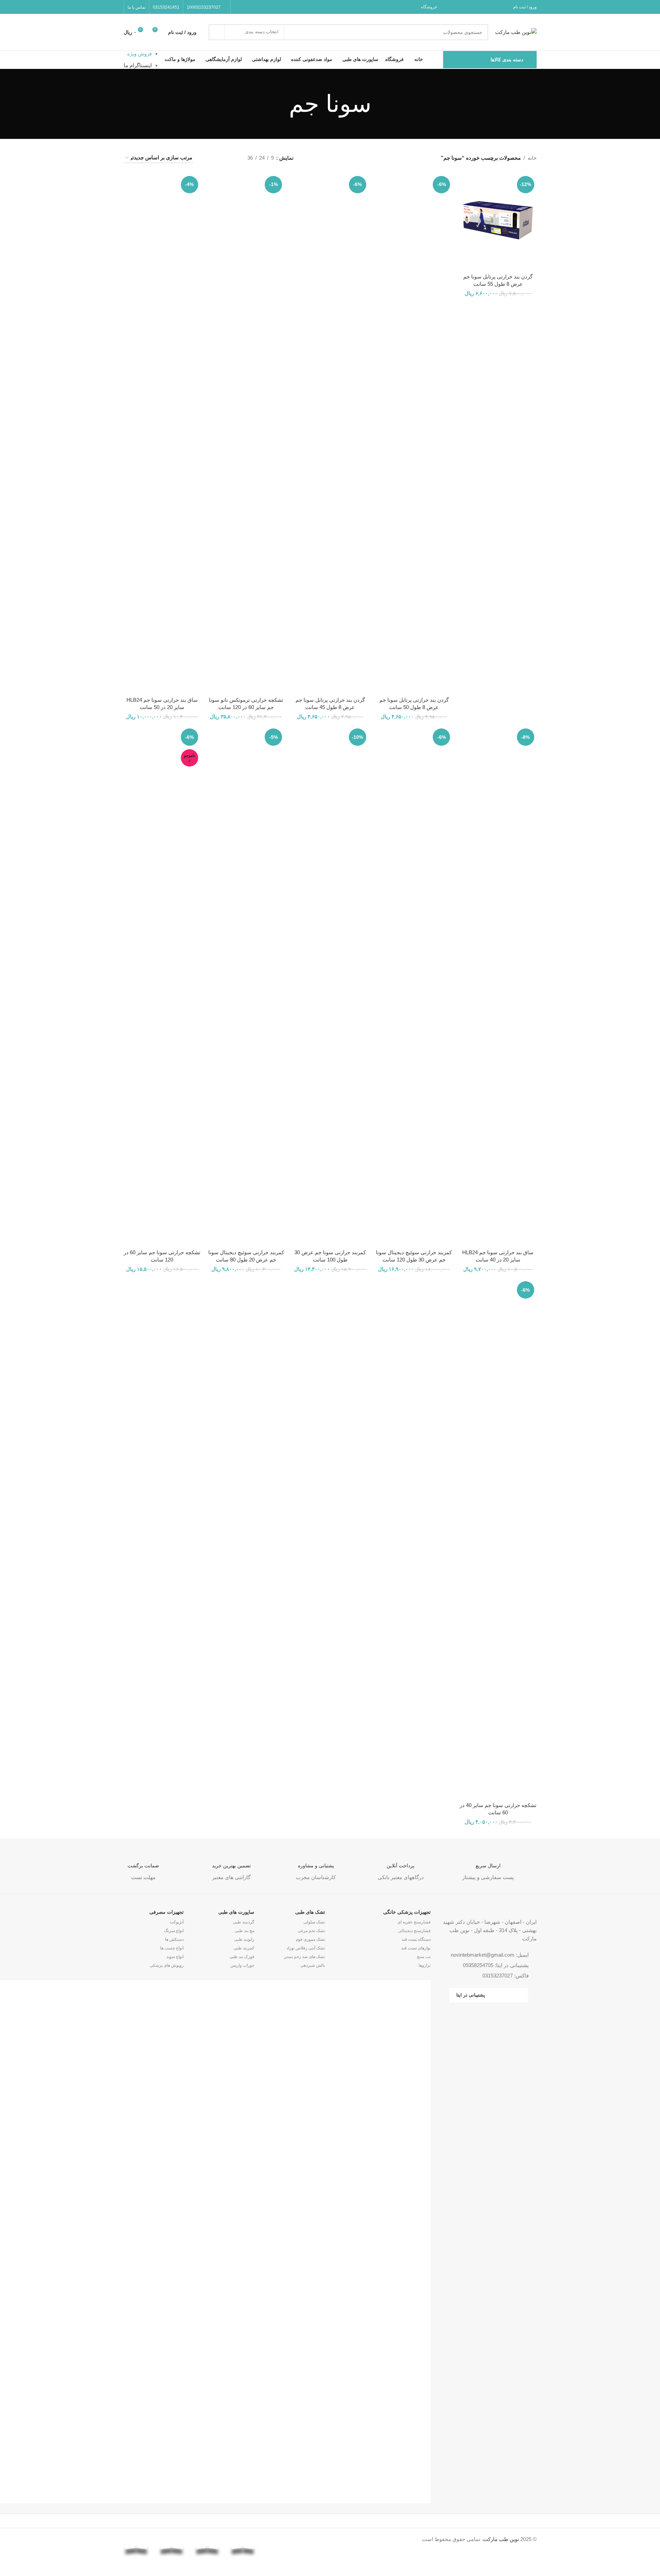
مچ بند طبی (244, 1931)
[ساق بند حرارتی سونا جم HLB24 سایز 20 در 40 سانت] (498, 986)
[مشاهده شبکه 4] (207, 158)
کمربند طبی (244, 1948)
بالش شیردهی (313, 1965)
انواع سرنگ (174, 1931)
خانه (532, 158)
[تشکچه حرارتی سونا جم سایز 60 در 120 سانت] (162, 986)
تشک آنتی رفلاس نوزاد (306, 1948)
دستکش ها (174, 1939)
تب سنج (424, 1957)
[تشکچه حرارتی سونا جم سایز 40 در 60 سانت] (498, 1539)
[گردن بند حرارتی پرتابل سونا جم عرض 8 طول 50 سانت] (414, 433)
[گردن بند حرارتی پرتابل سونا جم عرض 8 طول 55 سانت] (498, 222)
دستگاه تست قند (416, 1939)
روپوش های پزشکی (167, 1965)
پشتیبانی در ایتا (471, 1995)
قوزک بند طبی (242, 1957)
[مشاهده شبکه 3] (219, 158)
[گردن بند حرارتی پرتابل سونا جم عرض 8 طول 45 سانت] (330, 433)
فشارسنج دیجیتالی (414, 1931)
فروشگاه (429, 7)
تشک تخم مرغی (311, 1931)
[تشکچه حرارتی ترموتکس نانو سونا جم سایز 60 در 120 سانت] (246, 433)
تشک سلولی (314, 1922)
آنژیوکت (177, 1922)
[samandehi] (314, 2542)
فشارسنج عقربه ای (414, 1922)
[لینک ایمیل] (256, 7)
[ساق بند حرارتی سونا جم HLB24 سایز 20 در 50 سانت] (162, 433)
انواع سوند (175, 1957)
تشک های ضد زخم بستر (305, 1957)
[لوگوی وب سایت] (516, 31)
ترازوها (425, 1965)
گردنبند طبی (244, 1922)
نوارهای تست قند (416, 1948)
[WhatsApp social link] (247, 7)
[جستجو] (217, 32)
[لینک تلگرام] (239, 7)
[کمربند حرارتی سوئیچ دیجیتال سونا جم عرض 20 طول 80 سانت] (246, 986)
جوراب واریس (242, 1965)
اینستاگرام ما (138, 65)
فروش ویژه (139, 54)
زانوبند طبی (244, 1939)
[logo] (278, 2539)
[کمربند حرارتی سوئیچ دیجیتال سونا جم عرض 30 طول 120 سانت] (414, 986)
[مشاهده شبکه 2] (231, 158)
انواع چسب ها (172, 1948)
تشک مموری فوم (310, 1939)
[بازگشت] (380, 104)
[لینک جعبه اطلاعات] (488, 1866)
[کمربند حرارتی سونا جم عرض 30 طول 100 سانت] (330, 986)
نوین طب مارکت (501, 2539)
